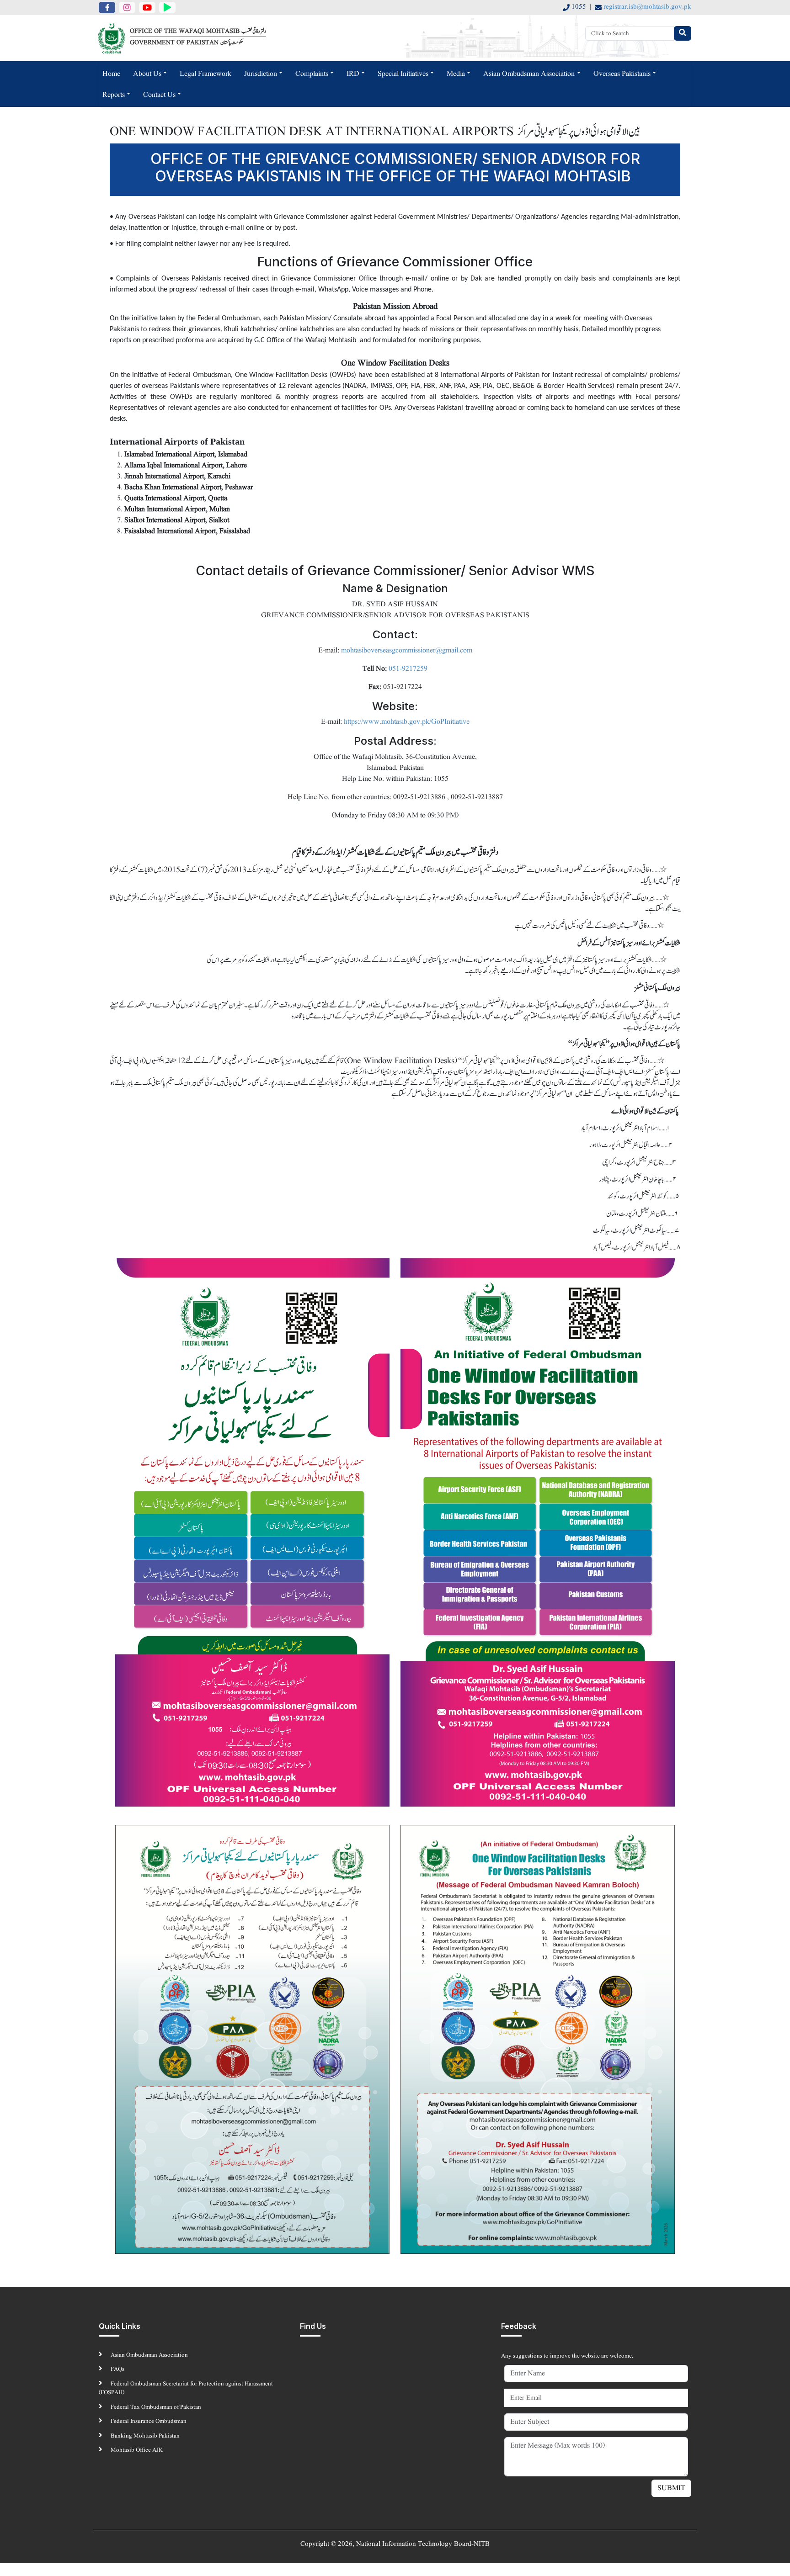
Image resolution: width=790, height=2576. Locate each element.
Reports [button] (114, 95)
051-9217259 (408, 669)
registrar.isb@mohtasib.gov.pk (647, 7)
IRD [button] (353, 74)
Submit (671, 2488)
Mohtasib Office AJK (136, 2450)
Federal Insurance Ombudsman (148, 2421)
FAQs (117, 2369)
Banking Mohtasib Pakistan (144, 2436)
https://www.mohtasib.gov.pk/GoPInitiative (407, 722)
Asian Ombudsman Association (149, 2355)
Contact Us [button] (159, 95)
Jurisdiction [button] (261, 74)
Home (111, 74)
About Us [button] (147, 74)
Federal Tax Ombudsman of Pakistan (155, 2407)
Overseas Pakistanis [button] (622, 74)
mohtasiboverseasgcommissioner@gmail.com (407, 651)
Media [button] (456, 74)
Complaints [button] (312, 74)
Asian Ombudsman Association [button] (529, 74)
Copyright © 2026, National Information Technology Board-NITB (395, 2544)
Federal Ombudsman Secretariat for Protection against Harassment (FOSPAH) (186, 2388)
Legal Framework (206, 74)
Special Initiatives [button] (403, 74)
